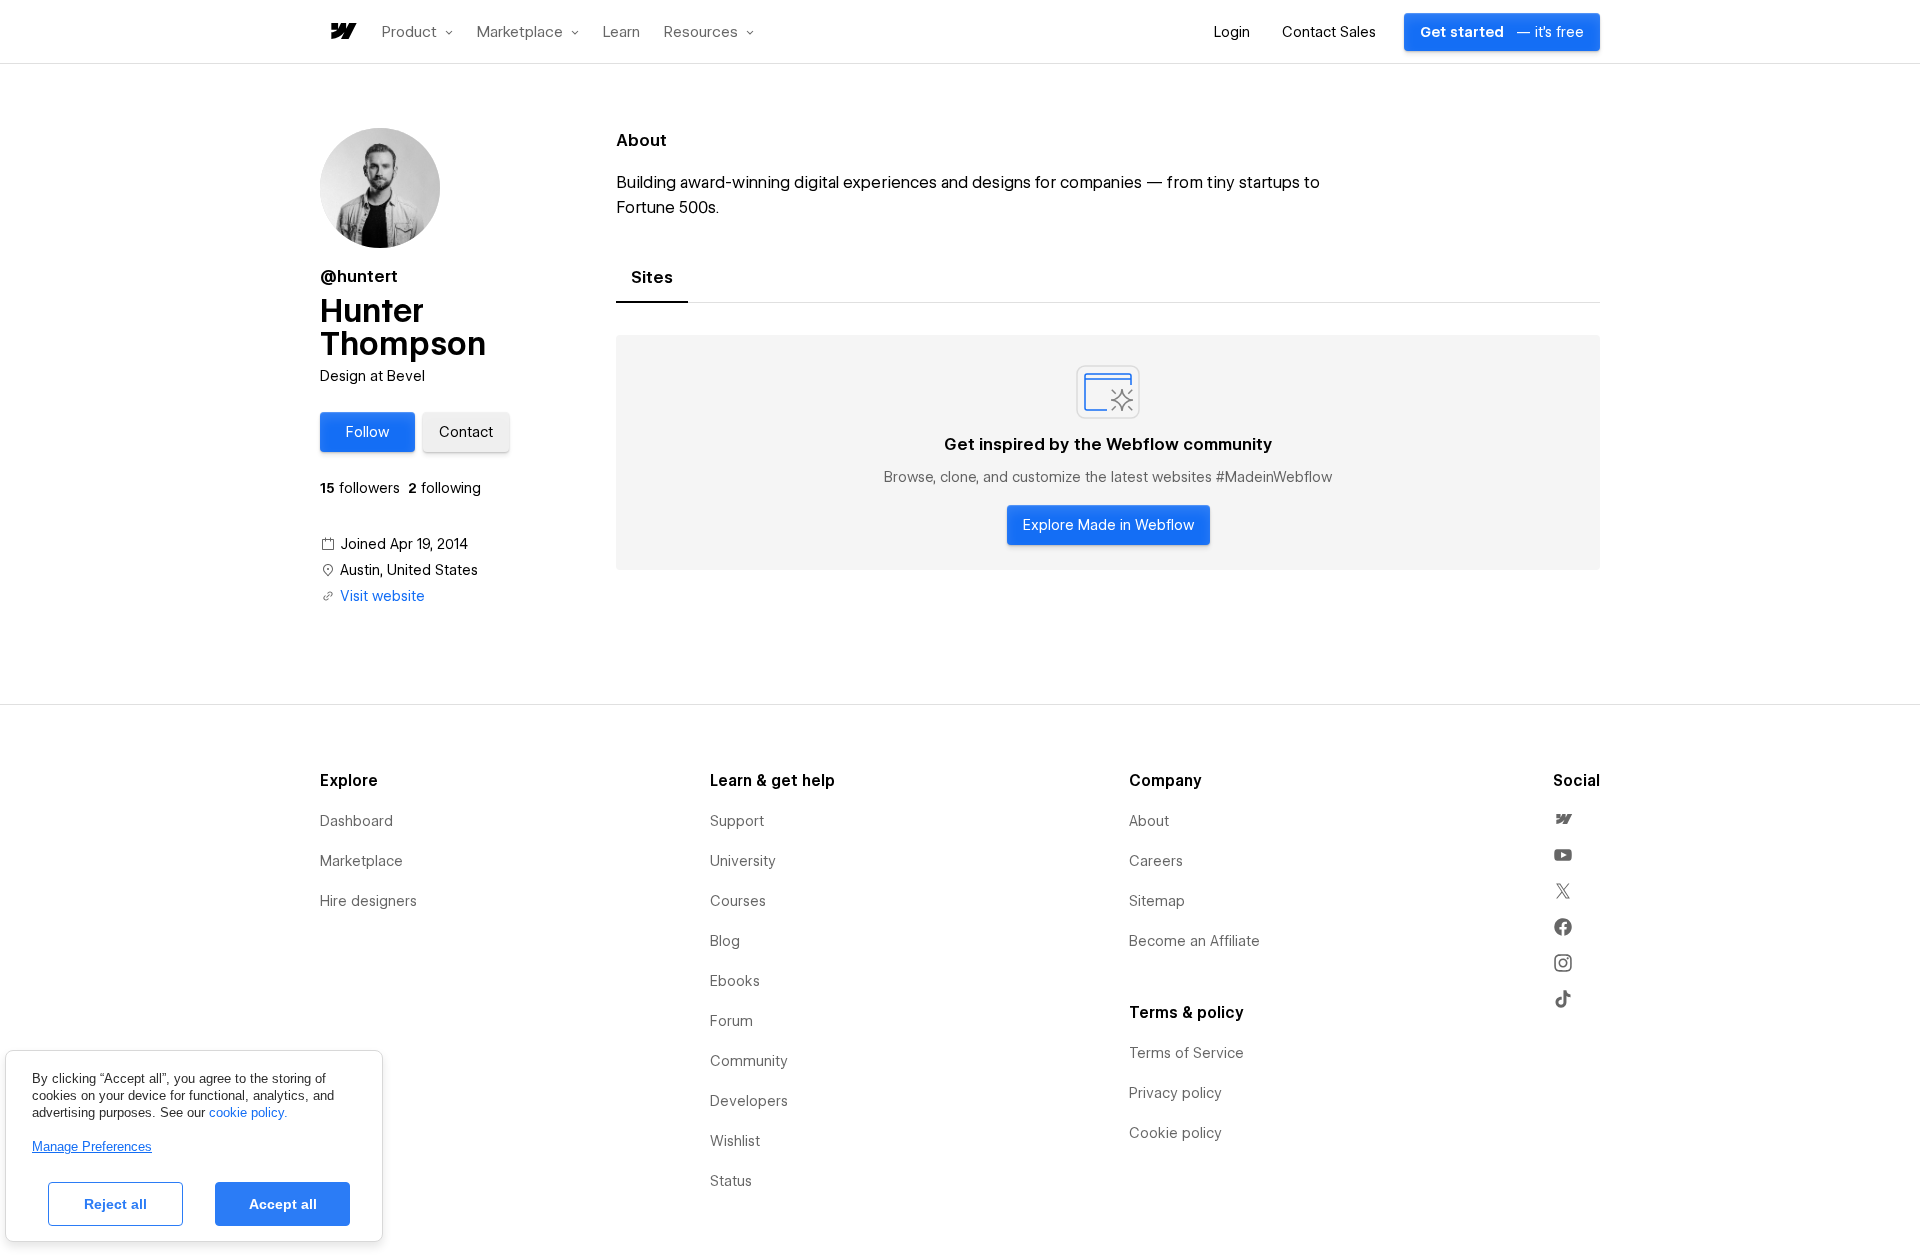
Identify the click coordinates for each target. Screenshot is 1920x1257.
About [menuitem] (1149, 821)
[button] (417, 32)
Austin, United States (409, 570)
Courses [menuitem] (738, 901)
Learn (621, 32)
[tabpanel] (1108, 453)
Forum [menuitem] (731, 1021)
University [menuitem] (743, 861)
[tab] (652, 278)
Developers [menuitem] (749, 1101)
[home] (342, 32)
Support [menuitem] (737, 821)
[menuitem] (1563, 819)
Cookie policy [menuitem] (1175, 1133)
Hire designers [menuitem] (368, 901)
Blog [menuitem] (725, 941)
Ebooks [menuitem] (735, 981)
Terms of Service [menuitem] (1186, 1053)
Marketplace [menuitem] (361, 861)
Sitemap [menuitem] (1157, 901)
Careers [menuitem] (1156, 861)
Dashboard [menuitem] (356, 821)
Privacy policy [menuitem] (1175, 1093)
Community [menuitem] (749, 1061)
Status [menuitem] (731, 1181)
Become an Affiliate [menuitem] (1194, 941)
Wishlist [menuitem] (735, 1141)
